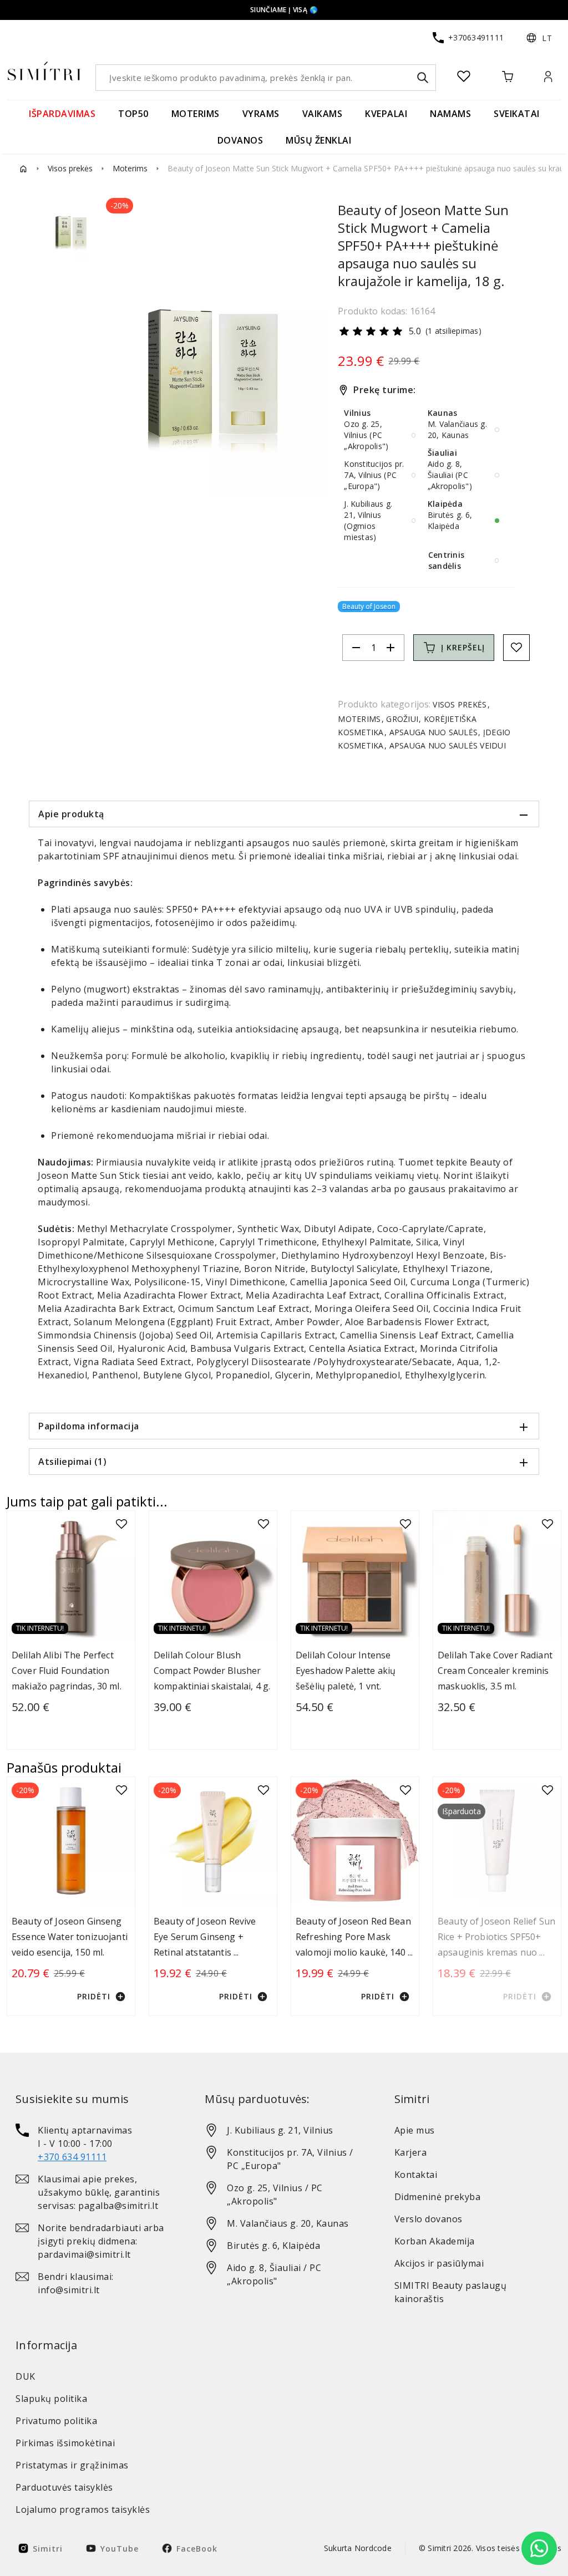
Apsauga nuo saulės (433, 732)
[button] (539, 38)
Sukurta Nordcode (358, 2548)
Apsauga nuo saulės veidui (446, 745)
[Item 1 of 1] (213, 382)
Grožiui (402, 719)
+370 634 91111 (72, 2157)
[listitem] (95, 2144)
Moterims (130, 168)
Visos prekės (70, 168)
